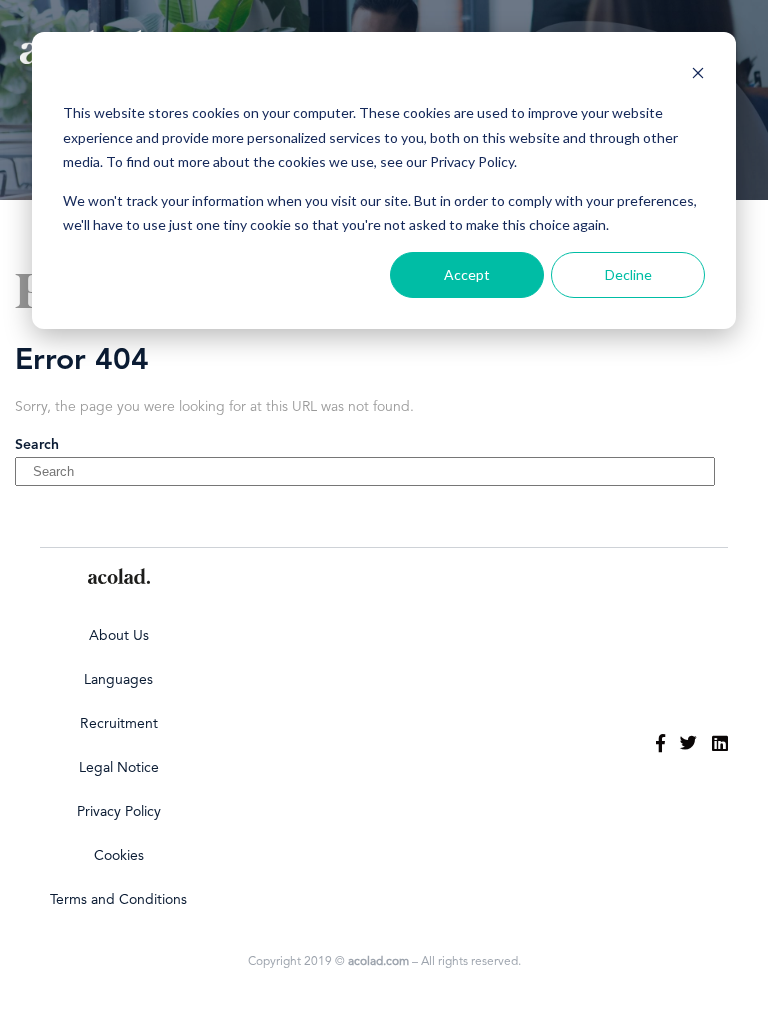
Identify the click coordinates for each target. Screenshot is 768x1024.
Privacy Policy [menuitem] (119, 812)
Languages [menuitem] (118, 680)
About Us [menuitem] (119, 636)
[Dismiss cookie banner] (698, 75)
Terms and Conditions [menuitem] (118, 900)
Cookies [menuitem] (119, 856)
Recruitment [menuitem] (119, 724)
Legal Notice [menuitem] (119, 768)
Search (37, 445)
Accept (467, 274)
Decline (628, 274)
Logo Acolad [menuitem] (119, 576)
